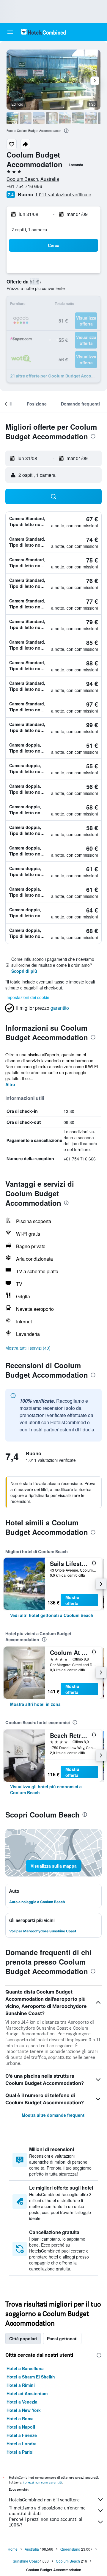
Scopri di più (24, 971)
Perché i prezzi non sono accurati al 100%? (46, 2522)
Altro (10, 1084)
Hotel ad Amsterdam (27, 2393)
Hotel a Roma (20, 2418)
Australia (32, 2549)
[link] (52, 1615)
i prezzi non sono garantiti (43, 2482)
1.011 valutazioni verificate (63, 194)
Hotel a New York (24, 2410)
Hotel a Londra (22, 2444)
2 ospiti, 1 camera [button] (29, 230)
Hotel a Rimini (21, 2385)
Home (13, 2549)
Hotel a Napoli (21, 2427)
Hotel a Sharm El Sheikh (31, 2377)
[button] (10, 32)
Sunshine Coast (26, 2561)
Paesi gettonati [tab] (62, 2338)
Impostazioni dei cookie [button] (27, 997)
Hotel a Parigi (20, 2452)
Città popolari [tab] (23, 2338)
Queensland (70, 2549)
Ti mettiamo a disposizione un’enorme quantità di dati (47, 2511)
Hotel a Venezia (22, 2402)
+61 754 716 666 (24, 186)
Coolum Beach (68, 2561)
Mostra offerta (72, 1600)
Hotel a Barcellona (25, 2368)
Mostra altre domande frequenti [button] (54, 2115)
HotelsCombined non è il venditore (44, 2500)
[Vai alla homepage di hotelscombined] (43, 32)
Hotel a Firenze (22, 2435)
